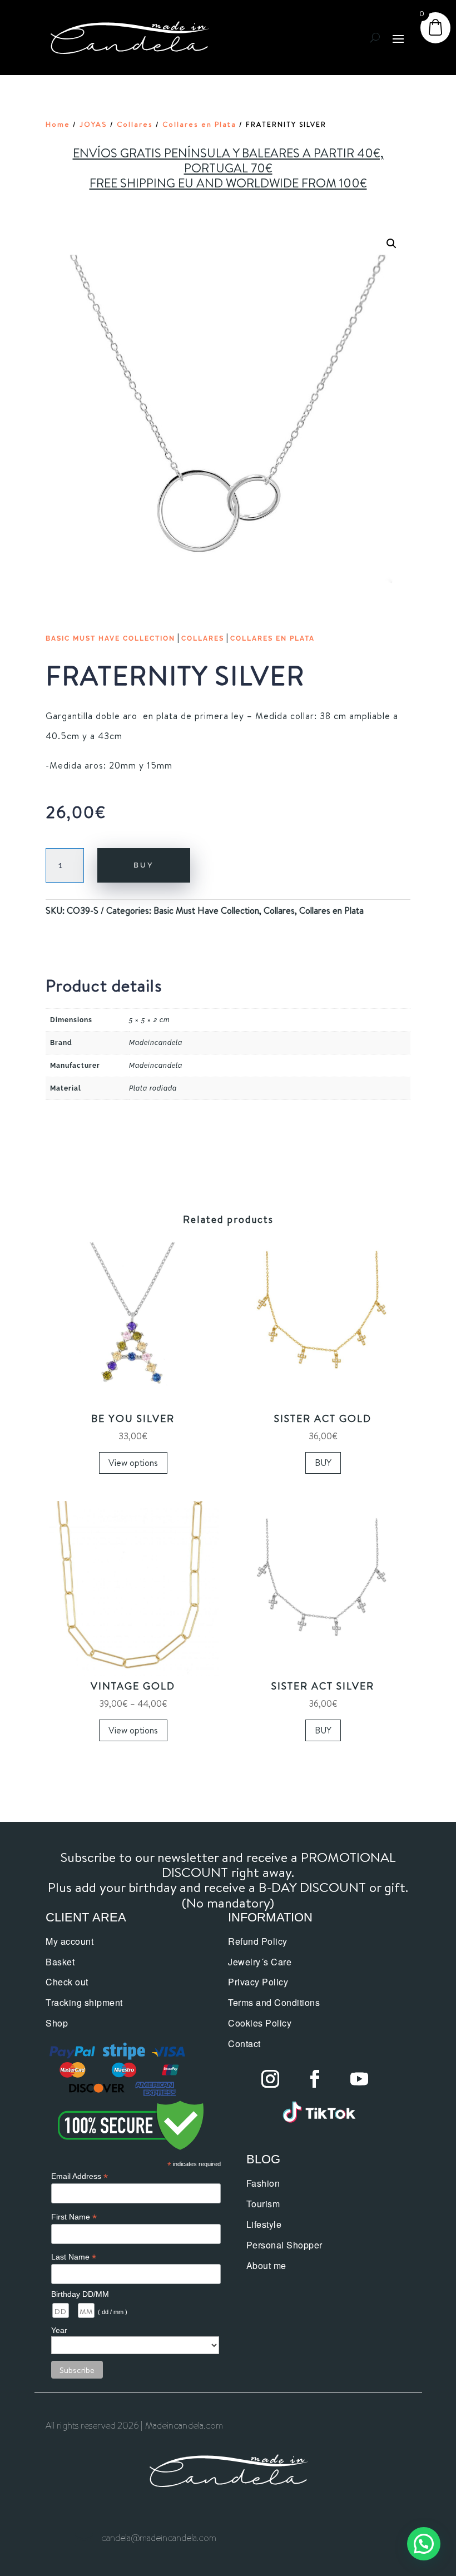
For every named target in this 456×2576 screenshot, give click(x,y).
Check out (67, 1982)
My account (70, 1941)
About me (266, 2265)
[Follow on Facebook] (315, 2079)
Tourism (263, 2204)
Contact (244, 2044)
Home (58, 124)
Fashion (263, 2183)
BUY (144, 865)
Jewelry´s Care (260, 1962)
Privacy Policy (258, 1982)
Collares (135, 124)
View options (133, 1463)
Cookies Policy (260, 2023)
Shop (57, 2023)
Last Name (74, 2257)
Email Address (80, 2176)
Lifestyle (264, 2224)
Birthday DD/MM (80, 2294)
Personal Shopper (284, 2245)
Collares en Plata (199, 124)
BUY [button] (323, 1463)
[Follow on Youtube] (359, 2079)
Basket (60, 1962)
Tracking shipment (84, 2002)
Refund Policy (258, 1941)
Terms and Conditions (274, 2002)
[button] (391, 244)
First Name (74, 2217)
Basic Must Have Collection (110, 638)
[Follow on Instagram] (270, 2079)
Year (59, 2330)
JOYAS (93, 124)
